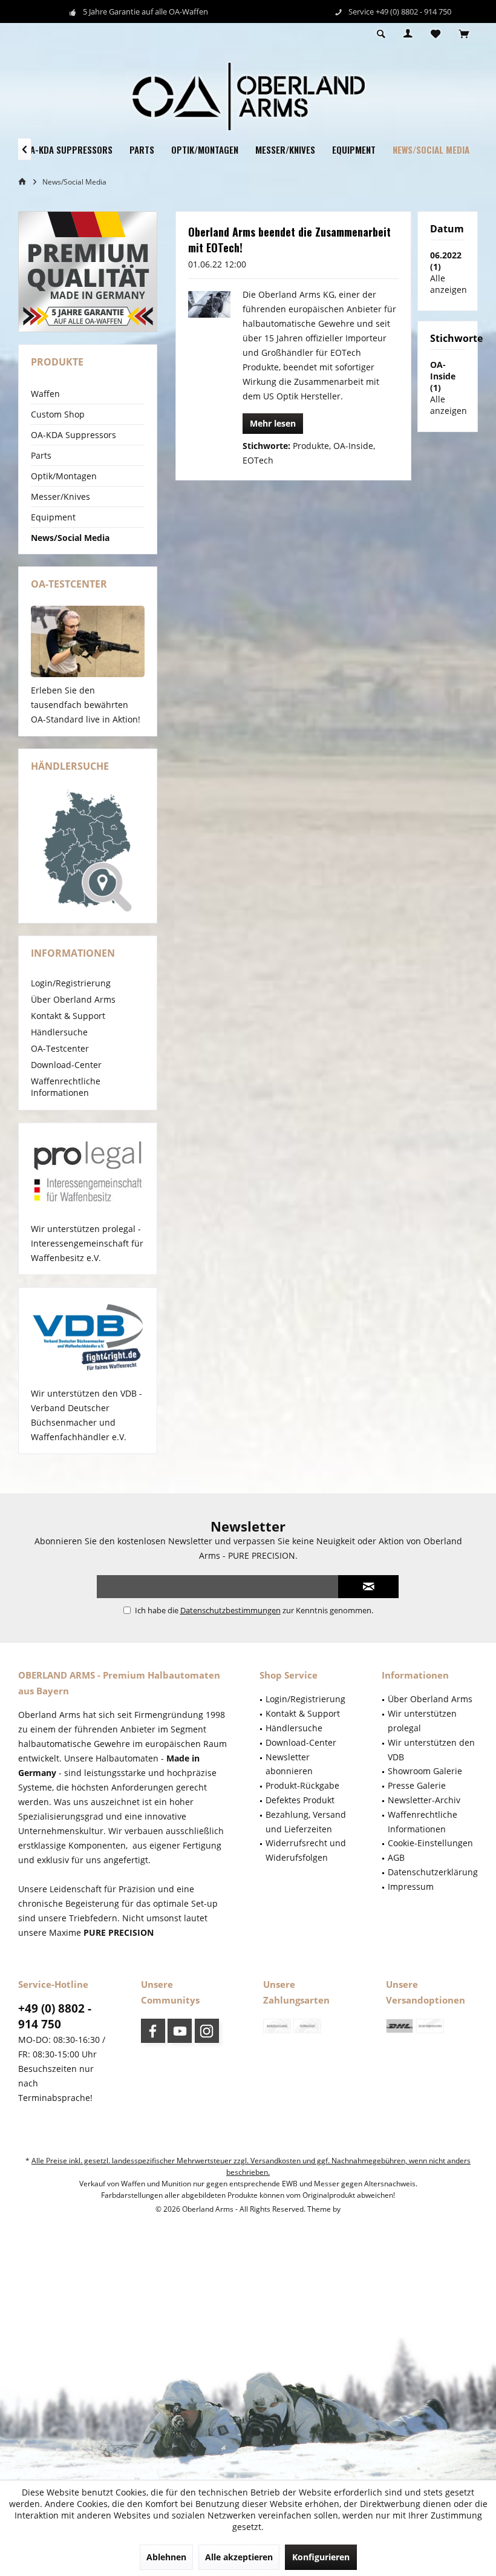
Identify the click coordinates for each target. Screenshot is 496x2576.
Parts (41, 455)
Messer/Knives (60, 497)
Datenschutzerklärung (433, 1872)
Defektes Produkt (300, 1800)
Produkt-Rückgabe (302, 1785)
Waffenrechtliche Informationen (66, 1087)
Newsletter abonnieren (289, 1764)
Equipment (53, 517)
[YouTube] (180, 2031)
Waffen (45, 394)
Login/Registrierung (71, 983)
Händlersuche (59, 1032)
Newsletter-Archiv (424, 1800)
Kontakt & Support (68, 1016)
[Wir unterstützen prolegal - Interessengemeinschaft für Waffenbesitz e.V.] (88, 1173)
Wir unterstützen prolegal (422, 1721)
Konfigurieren (321, 2557)
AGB (396, 1857)
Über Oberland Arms (73, 999)
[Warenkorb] (464, 34)
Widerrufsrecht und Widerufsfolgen (306, 1850)
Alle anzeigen (449, 284)
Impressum (411, 1886)
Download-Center (66, 1065)
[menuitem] (464, 34)
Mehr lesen (273, 423)
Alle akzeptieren (239, 2557)
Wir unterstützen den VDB (431, 1750)
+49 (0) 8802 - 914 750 (55, 2016)
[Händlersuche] (88, 851)
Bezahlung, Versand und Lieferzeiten (306, 1822)
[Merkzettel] (436, 34)
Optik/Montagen (64, 476)
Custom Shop (58, 414)
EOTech (258, 460)
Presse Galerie (417, 1785)
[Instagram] (207, 2031)
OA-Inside (353, 446)
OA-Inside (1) (443, 376)
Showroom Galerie (425, 1771)
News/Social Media (70, 538)
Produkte (311, 446)
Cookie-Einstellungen (430, 1843)
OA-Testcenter (60, 1048)
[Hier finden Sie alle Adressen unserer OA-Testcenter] (88, 641)
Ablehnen (166, 2557)
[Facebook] (153, 2031)
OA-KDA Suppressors (73, 435)
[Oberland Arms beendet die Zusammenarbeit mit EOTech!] (209, 304)
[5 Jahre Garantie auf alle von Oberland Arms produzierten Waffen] (88, 272)
